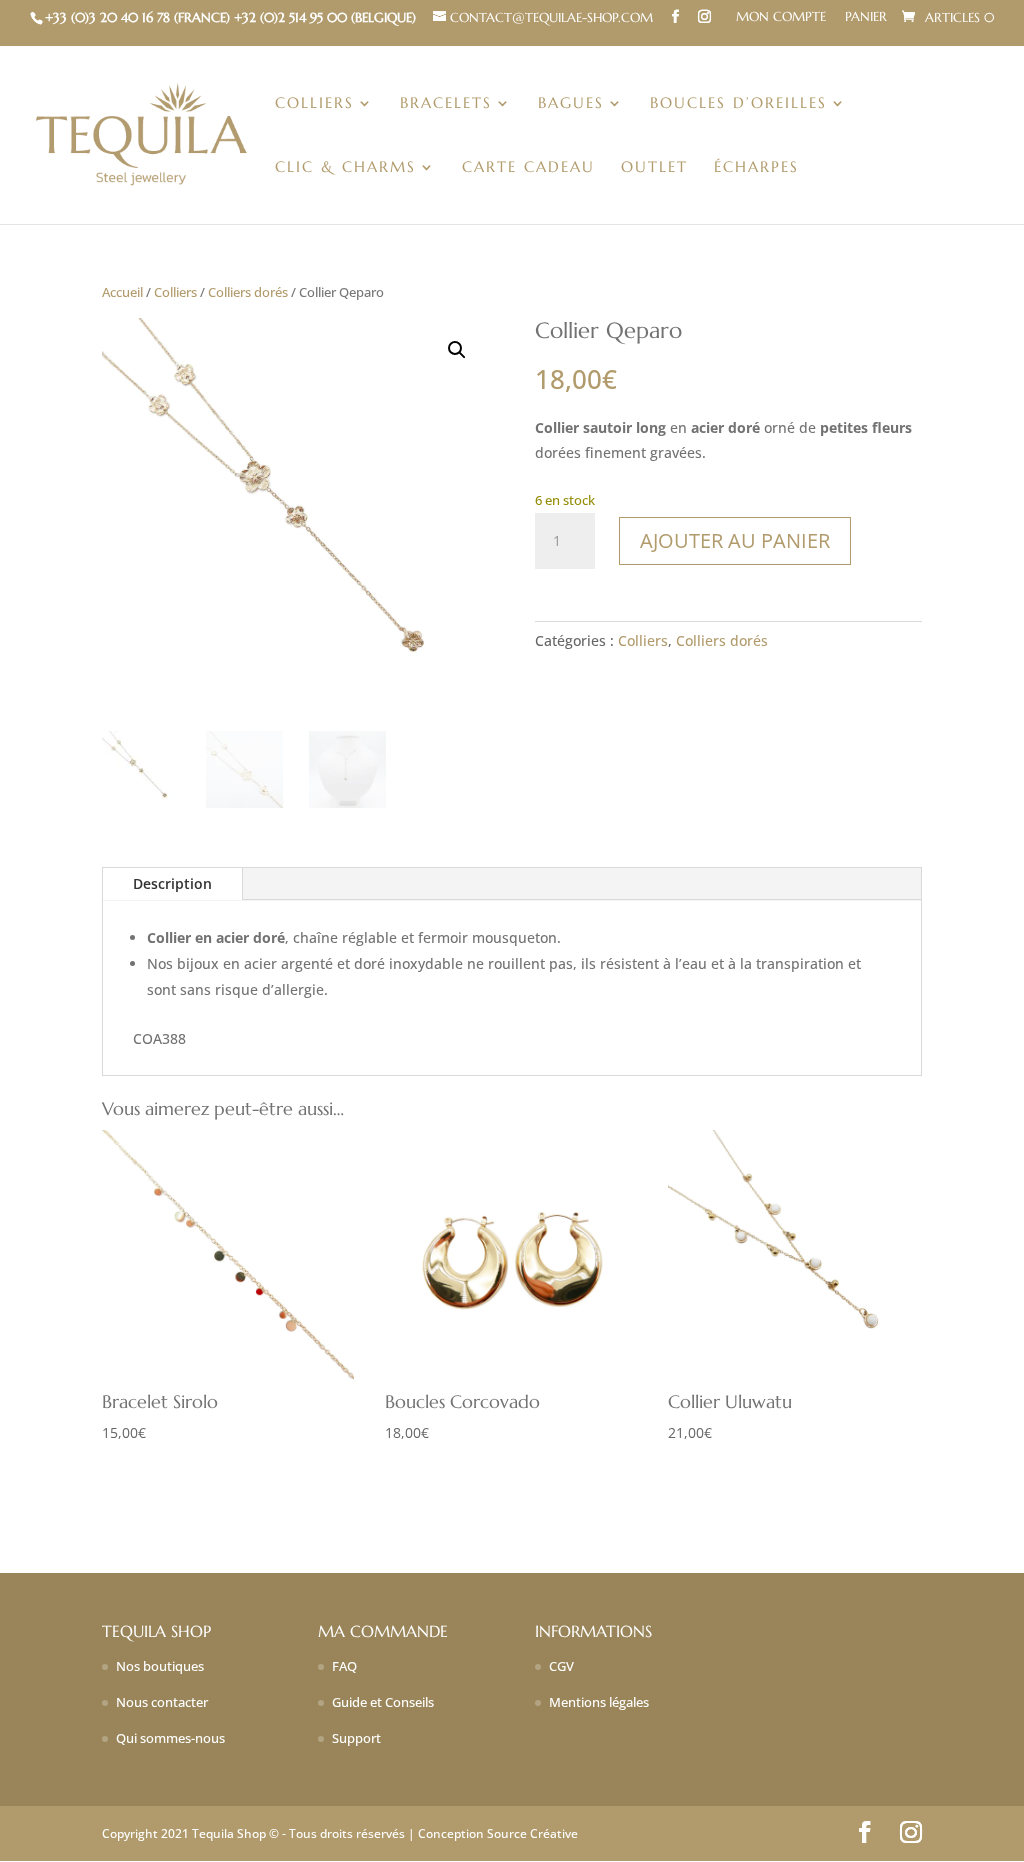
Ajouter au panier (735, 540)
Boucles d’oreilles (738, 104)
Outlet (654, 168)
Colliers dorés (248, 292)
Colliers (314, 104)
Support (356, 1738)
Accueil (122, 292)
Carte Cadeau (528, 168)
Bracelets (446, 104)
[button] (457, 350)
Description (172, 883)
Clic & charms (345, 168)
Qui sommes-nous (170, 1738)
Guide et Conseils (383, 1702)
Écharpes (756, 168)
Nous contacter (162, 1702)
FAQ (344, 1666)
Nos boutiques (160, 1666)
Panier (866, 17)
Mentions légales (599, 1702)
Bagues (571, 104)
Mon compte (781, 17)
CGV (561, 1666)
